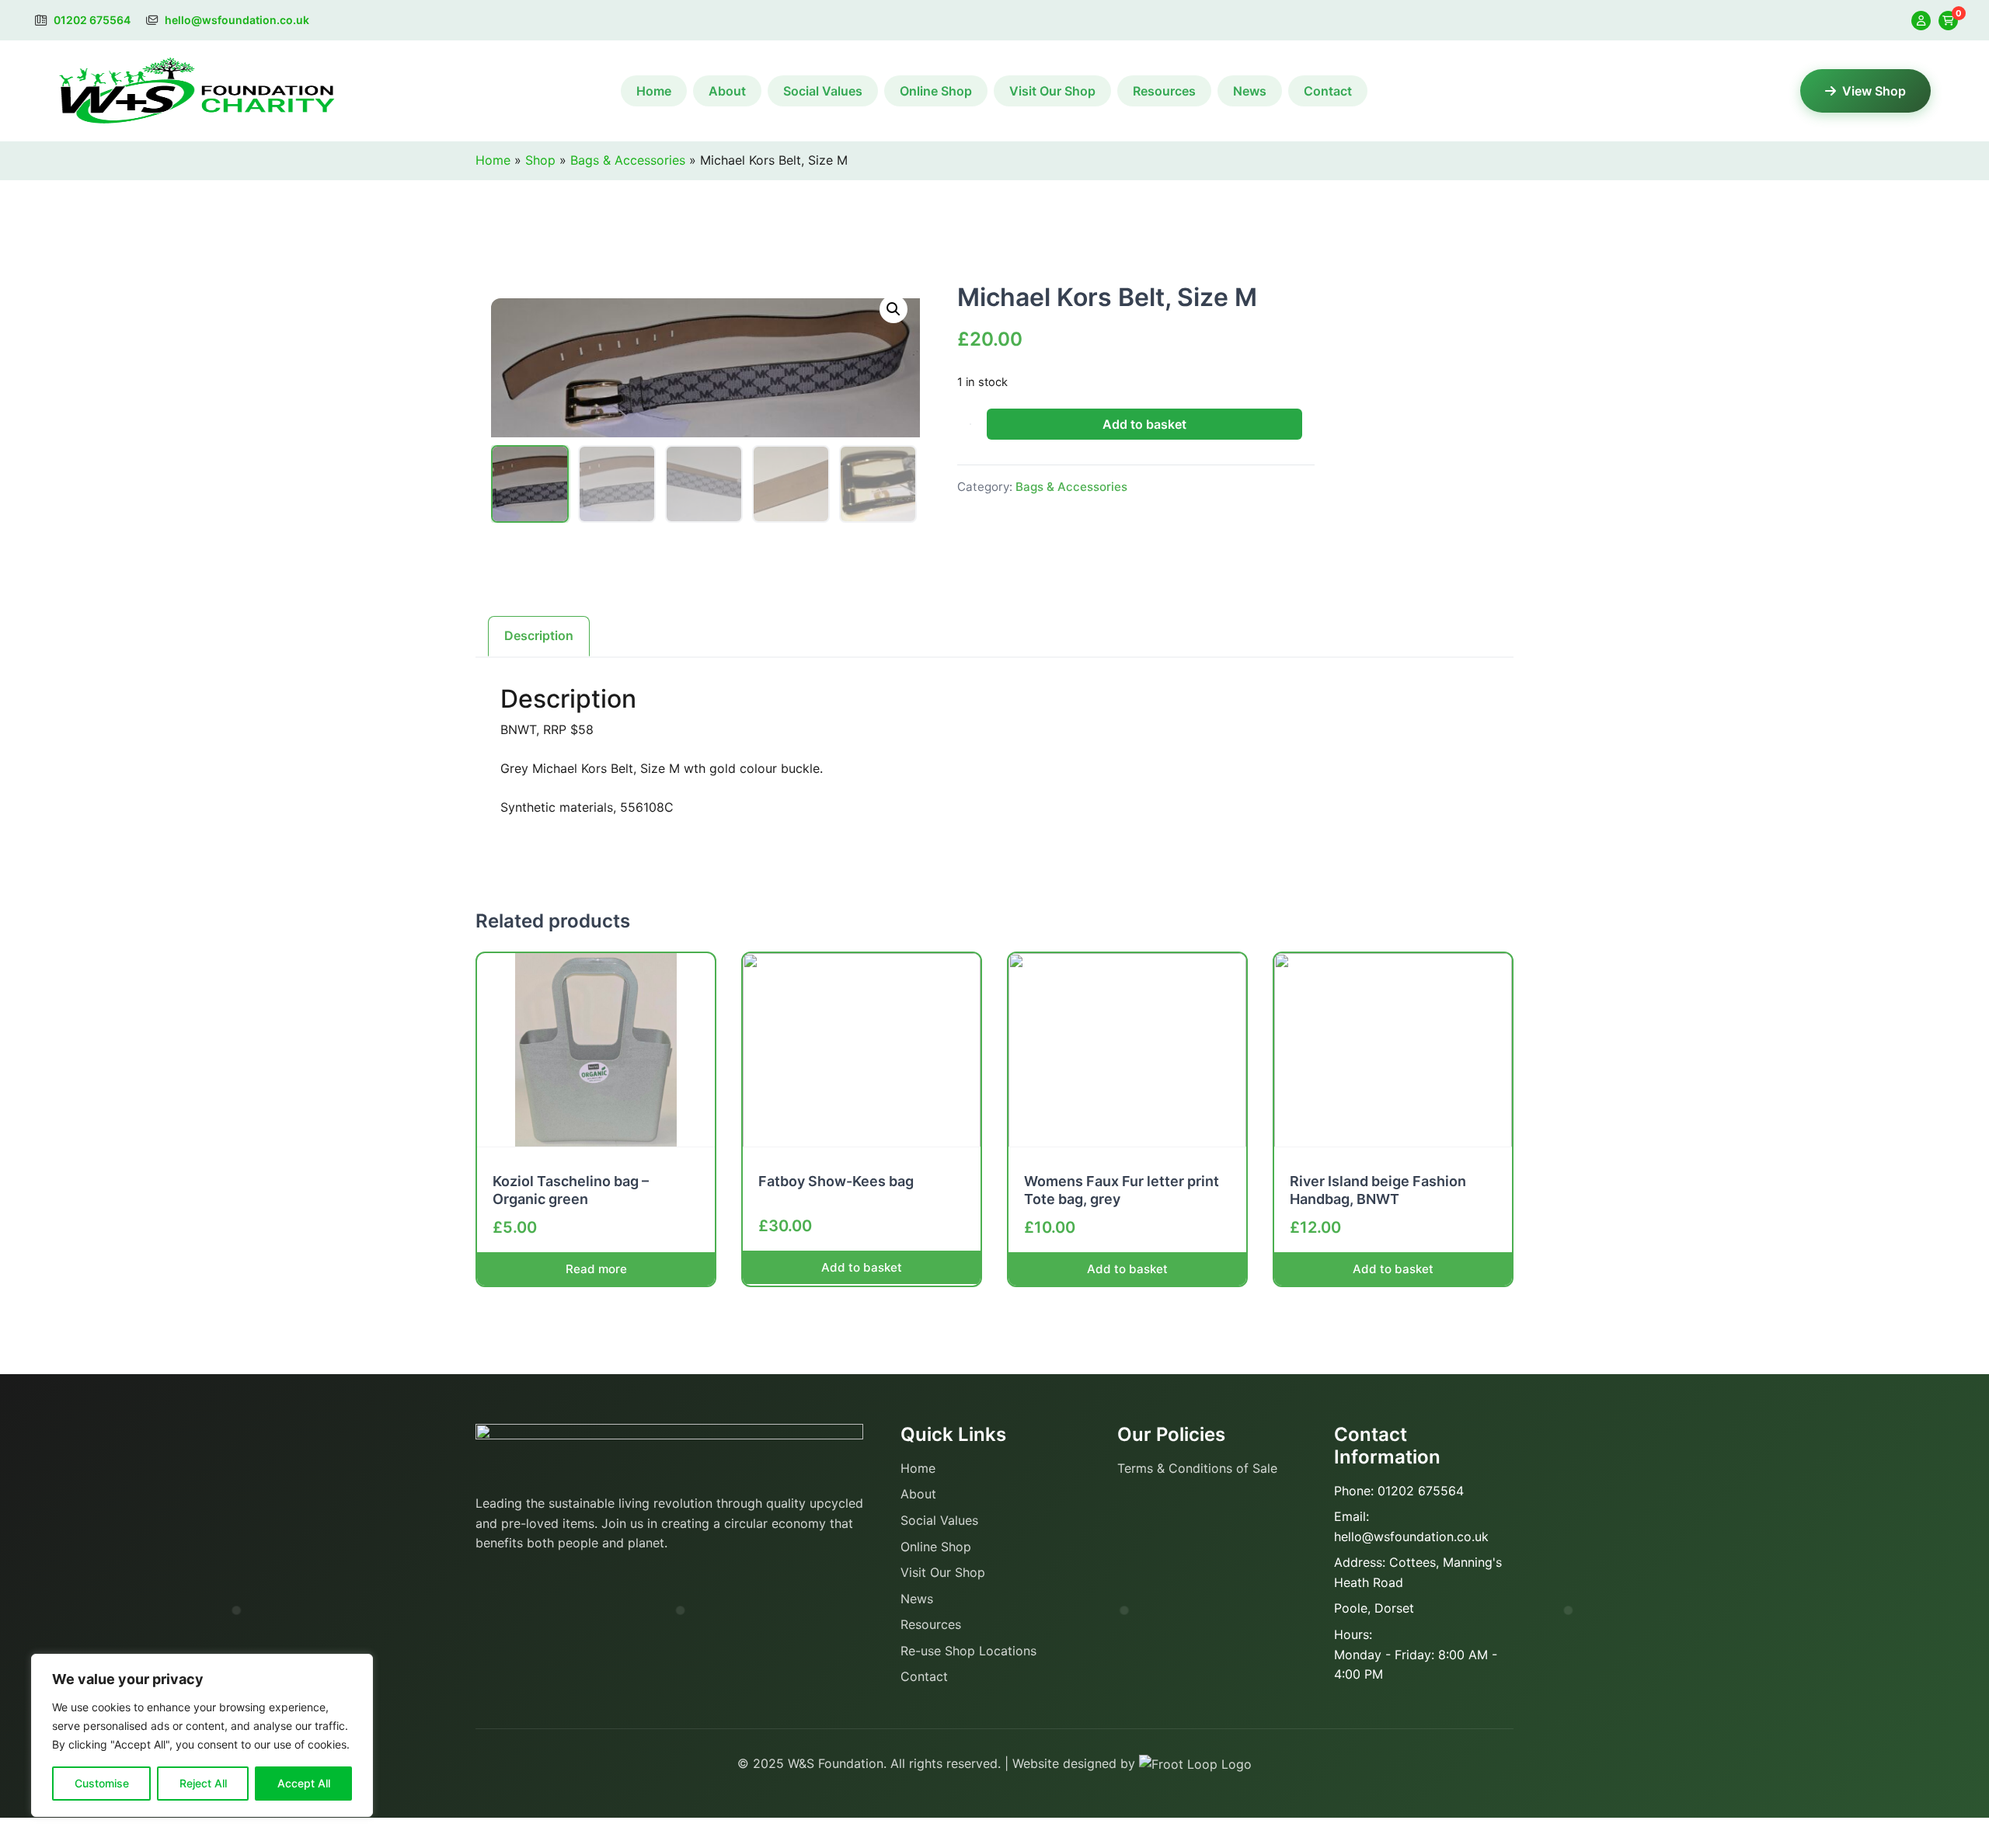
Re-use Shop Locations (968, 1651)
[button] (893, 309)
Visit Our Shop (1052, 91)
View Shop (1874, 91)
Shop (540, 160)
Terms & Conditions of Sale (1197, 1468)
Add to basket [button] (862, 1267)
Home (654, 91)
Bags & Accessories (628, 160)
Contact (1328, 91)
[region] (202, 1735)
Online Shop (936, 91)
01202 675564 (91, 20)
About (727, 91)
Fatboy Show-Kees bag (836, 1181)
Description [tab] (539, 635)
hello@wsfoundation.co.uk (236, 20)
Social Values (823, 91)
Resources (1164, 91)
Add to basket (1144, 424)
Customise (102, 1783)
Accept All (304, 1783)
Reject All (203, 1783)
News (1250, 91)
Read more (596, 1269)
